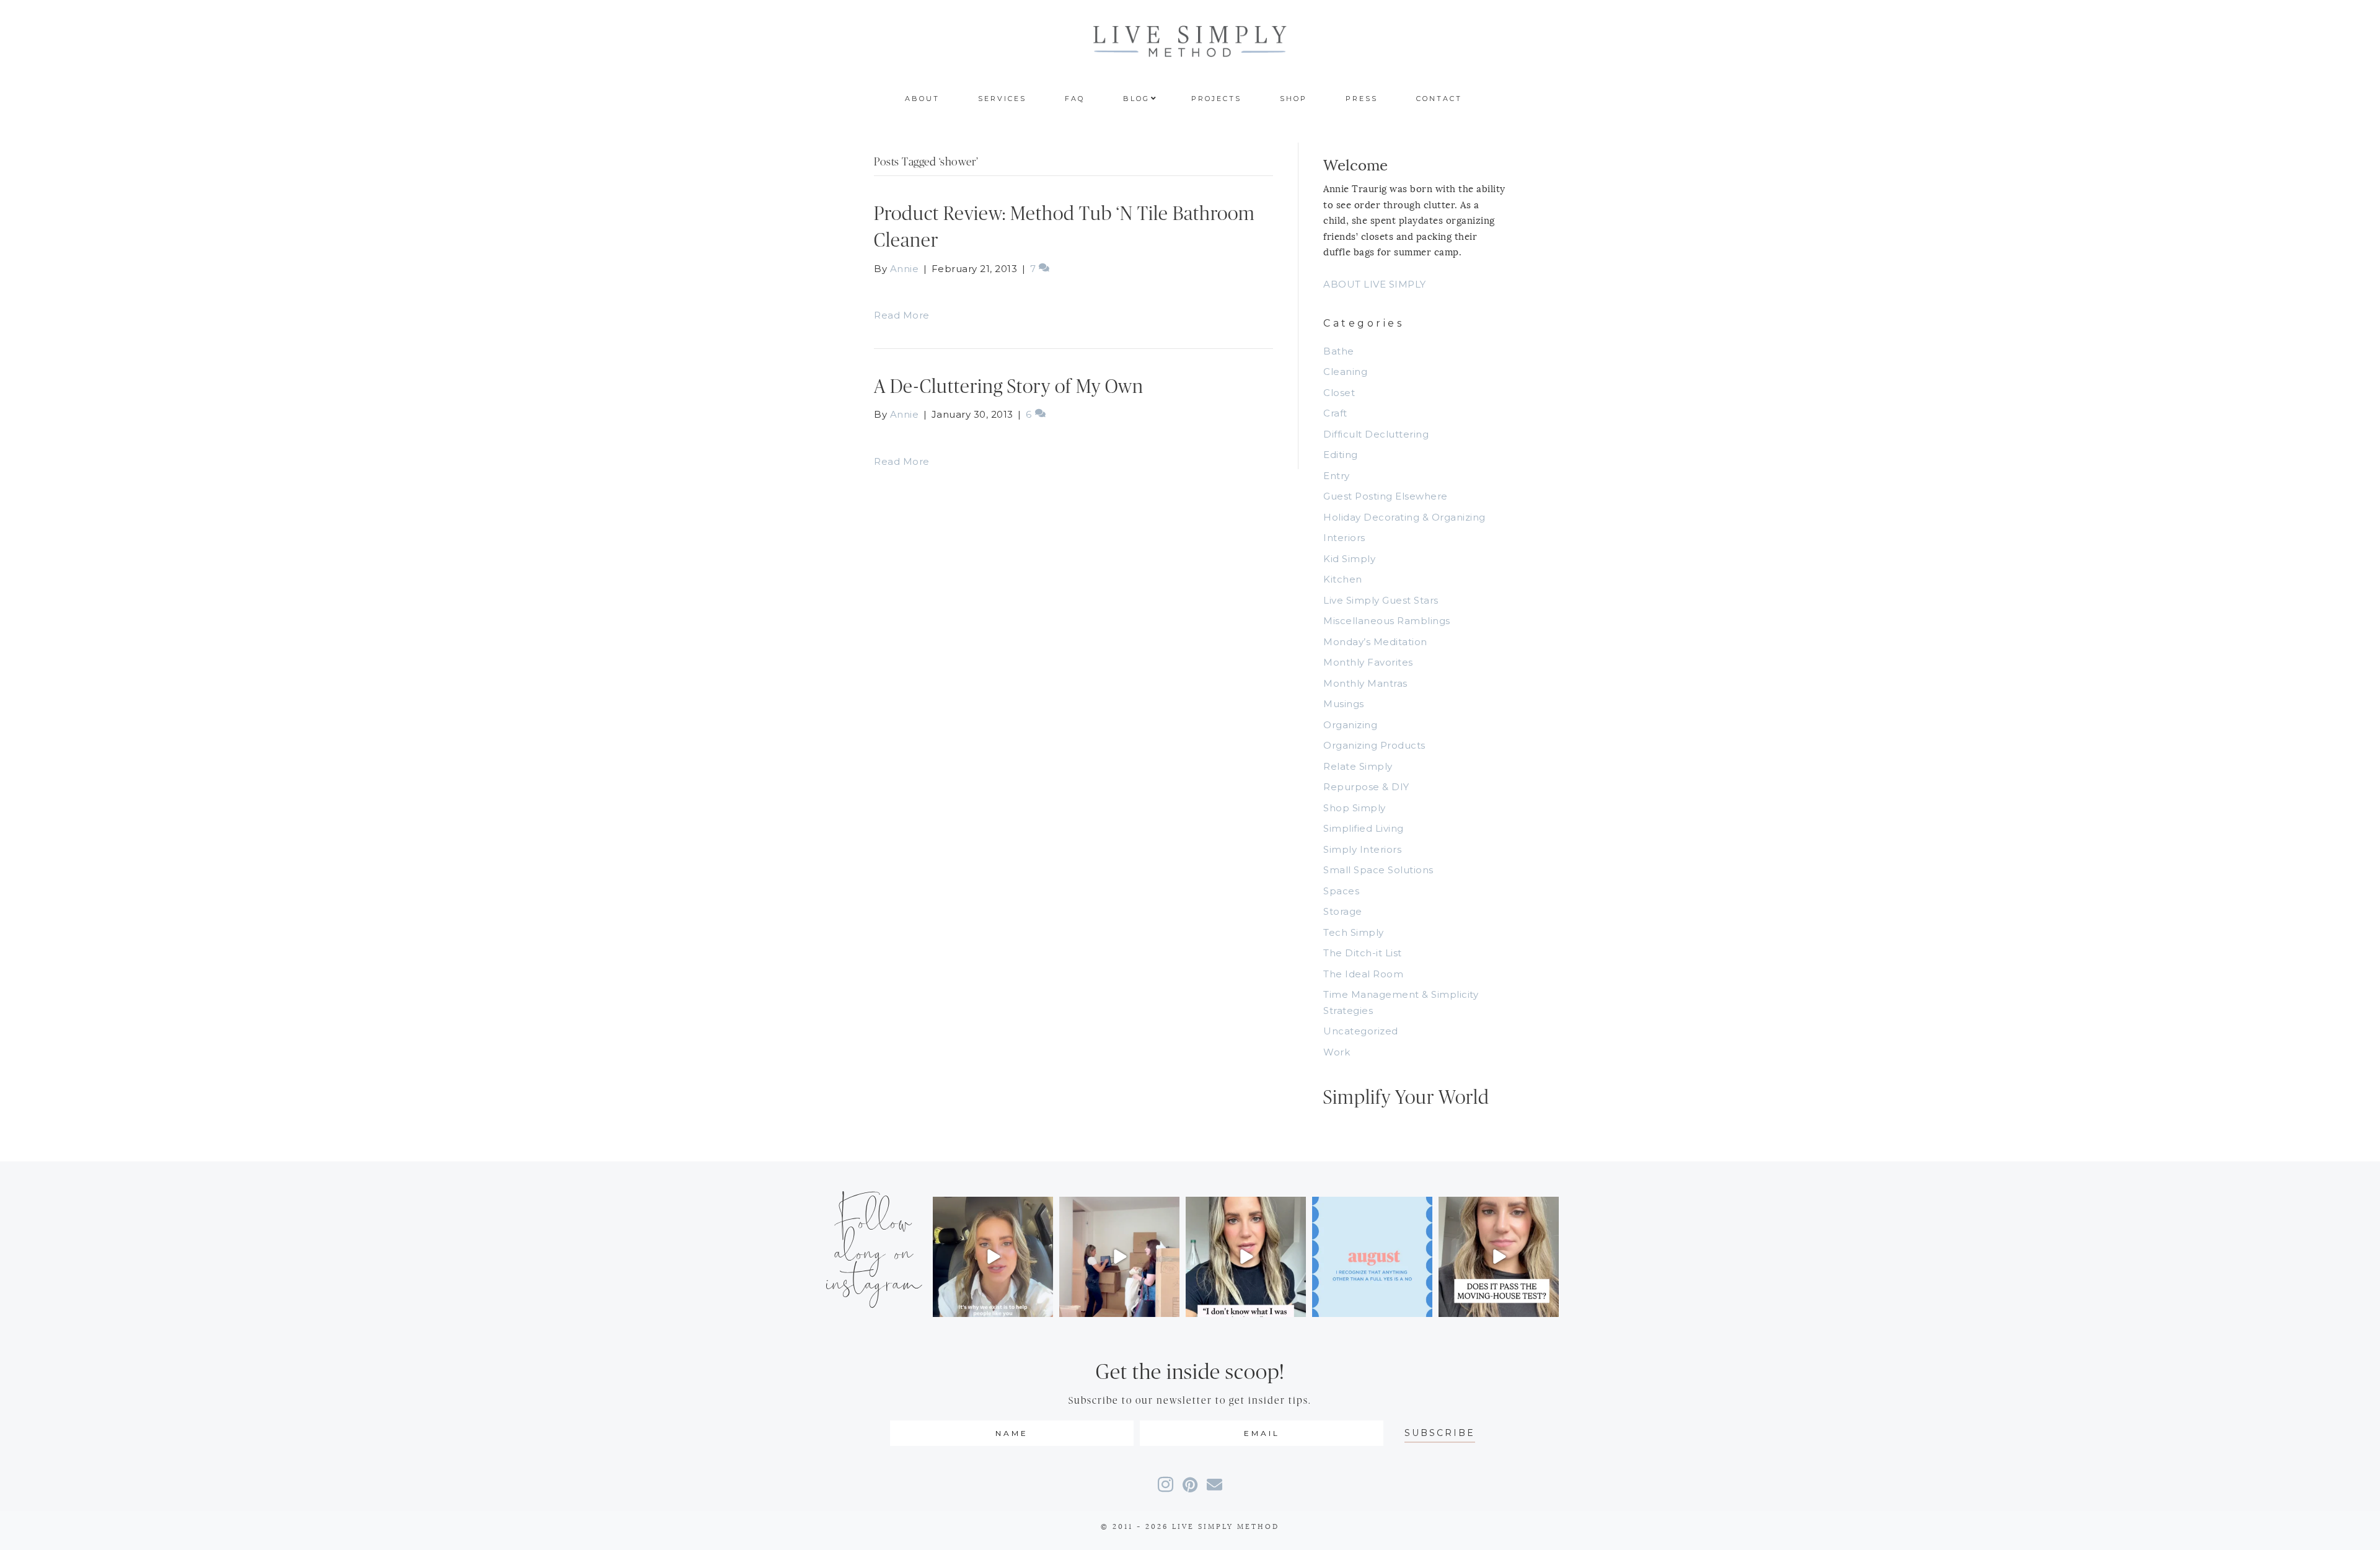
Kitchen (1343, 579)
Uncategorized (1361, 1031)
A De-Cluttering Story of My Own (1009, 387)
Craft (1335, 413)
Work (1337, 1052)
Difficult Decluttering (1376, 434)
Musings (1344, 704)
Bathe (1339, 351)
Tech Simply (1354, 932)
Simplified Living (1364, 828)
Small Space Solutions (1378, 870)
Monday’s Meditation (1375, 642)
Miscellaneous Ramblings (1387, 621)
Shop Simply (1355, 808)
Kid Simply (1349, 559)
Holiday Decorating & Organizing (1404, 517)
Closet (1339, 393)
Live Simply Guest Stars (1381, 600)
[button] (1440, 1433)
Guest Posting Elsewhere (1386, 496)
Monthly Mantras (1365, 683)
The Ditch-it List (1363, 953)
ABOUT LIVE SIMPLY (1375, 284)
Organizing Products (1374, 745)
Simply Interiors (1362, 849)
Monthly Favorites (1368, 662)
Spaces (1341, 891)
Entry (1337, 476)
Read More (902, 315)
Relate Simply (1358, 766)
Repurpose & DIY (1366, 787)
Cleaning (1345, 372)
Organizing (1350, 725)
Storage (1343, 911)
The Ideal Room (1363, 974)
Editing (1341, 455)
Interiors (1344, 538)
